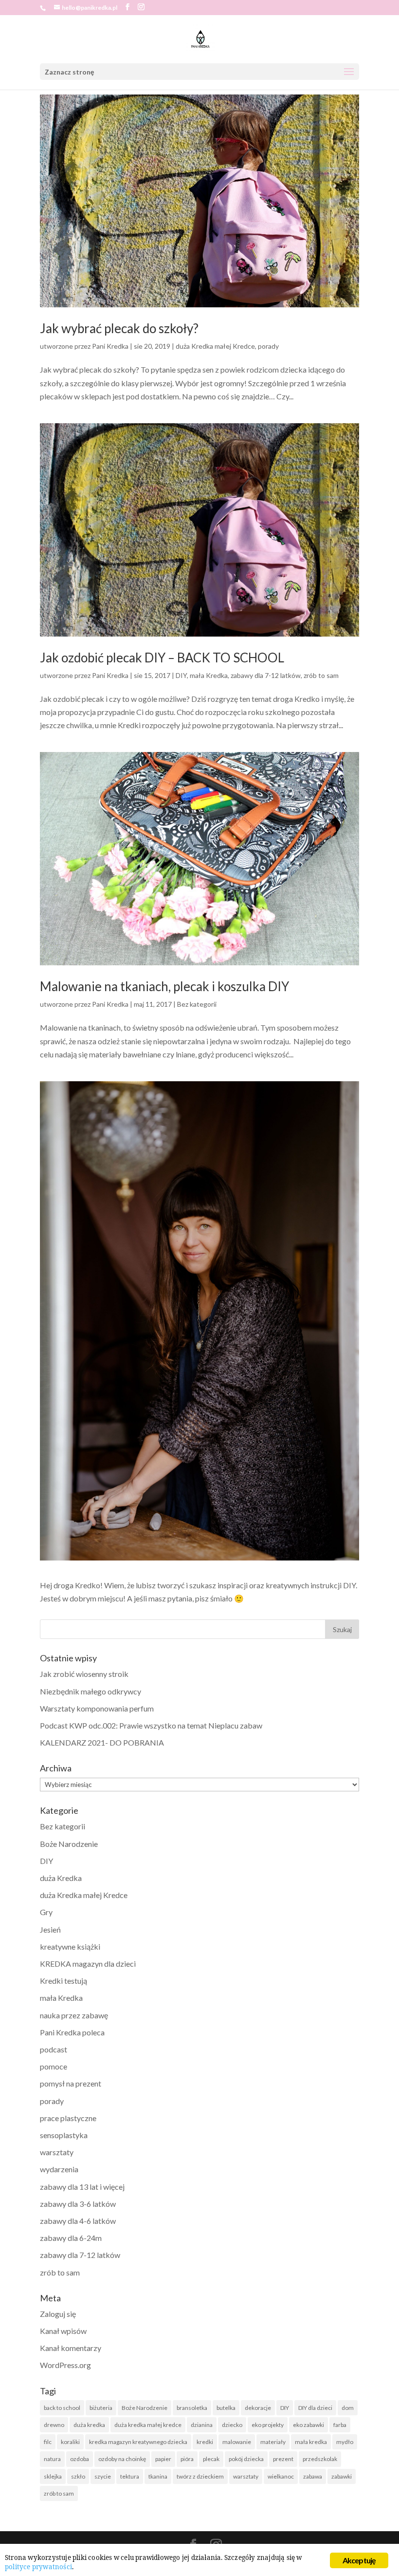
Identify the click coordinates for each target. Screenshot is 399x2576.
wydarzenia (59, 2169)
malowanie (237, 2442)
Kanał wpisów (63, 2331)
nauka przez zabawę (74, 2015)
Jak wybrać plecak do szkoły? (119, 328)
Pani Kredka (110, 346)
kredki (205, 2442)
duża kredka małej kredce (148, 2425)
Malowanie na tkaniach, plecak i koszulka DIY (164, 986)
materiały (273, 2442)
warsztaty (57, 2152)
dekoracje (258, 2408)
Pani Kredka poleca (72, 2032)
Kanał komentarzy (71, 2348)
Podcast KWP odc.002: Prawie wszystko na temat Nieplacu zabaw (151, 1725)
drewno (54, 2425)
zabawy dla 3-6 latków (78, 2204)
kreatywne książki (70, 1946)
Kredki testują (63, 1981)
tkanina (158, 2476)
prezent (283, 2459)
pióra (187, 2459)
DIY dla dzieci (315, 2408)
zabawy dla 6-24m (71, 2238)
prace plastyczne (68, 2118)
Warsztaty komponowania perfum (97, 1708)
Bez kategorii (197, 1004)
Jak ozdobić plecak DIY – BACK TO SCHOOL (162, 658)
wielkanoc (281, 2476)
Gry (46, 1912)
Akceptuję (359, 2560)
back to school (62, 2408)
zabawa (313, 2476)
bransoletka (192, 2408)
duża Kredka (61, 1878)
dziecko (232, 2425)
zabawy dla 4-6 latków (78, 2221)
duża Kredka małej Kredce (215, 346)
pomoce (54, 2066)
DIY (181, 675)
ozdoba (80, 2459)
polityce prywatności (38, 2567)
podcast (54, 2049)
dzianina (202, 2425)
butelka (226, 2408)
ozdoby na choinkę (122, 2459)
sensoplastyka (64, 2135)
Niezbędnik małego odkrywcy (91, 1691)
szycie (103, 2476)
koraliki (70, 2442)
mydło (345, 2442)
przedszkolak (320, 2459)
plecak (211, 2459)
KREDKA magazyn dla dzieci (88, 1964)
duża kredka (89, 2425)
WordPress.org (65, 2365)
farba (340, 2425)
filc (48, 2442)
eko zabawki (308, 2425)
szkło (78, 2476)
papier (163, 2459)
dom (348, 2408)
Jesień (50, 1929)
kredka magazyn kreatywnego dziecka (138, 2442)
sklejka (53, 2476)
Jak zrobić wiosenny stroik (84, 1674)
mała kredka (311, 2442)
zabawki (342, 2476)
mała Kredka (209, 675)
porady (268, 346)
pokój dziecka (246, 2459)
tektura (130, 2476)
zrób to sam (321, 675)
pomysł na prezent (71, 2083)
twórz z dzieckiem (200, 2476)
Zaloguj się (58, 2314)
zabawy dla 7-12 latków (266, 675)
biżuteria (101, 2408)
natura (52, 2459)
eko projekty (268, 2425)
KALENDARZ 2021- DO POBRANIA (102, 1742)
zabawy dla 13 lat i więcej (82, 2187)
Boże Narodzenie (69, 1844)
